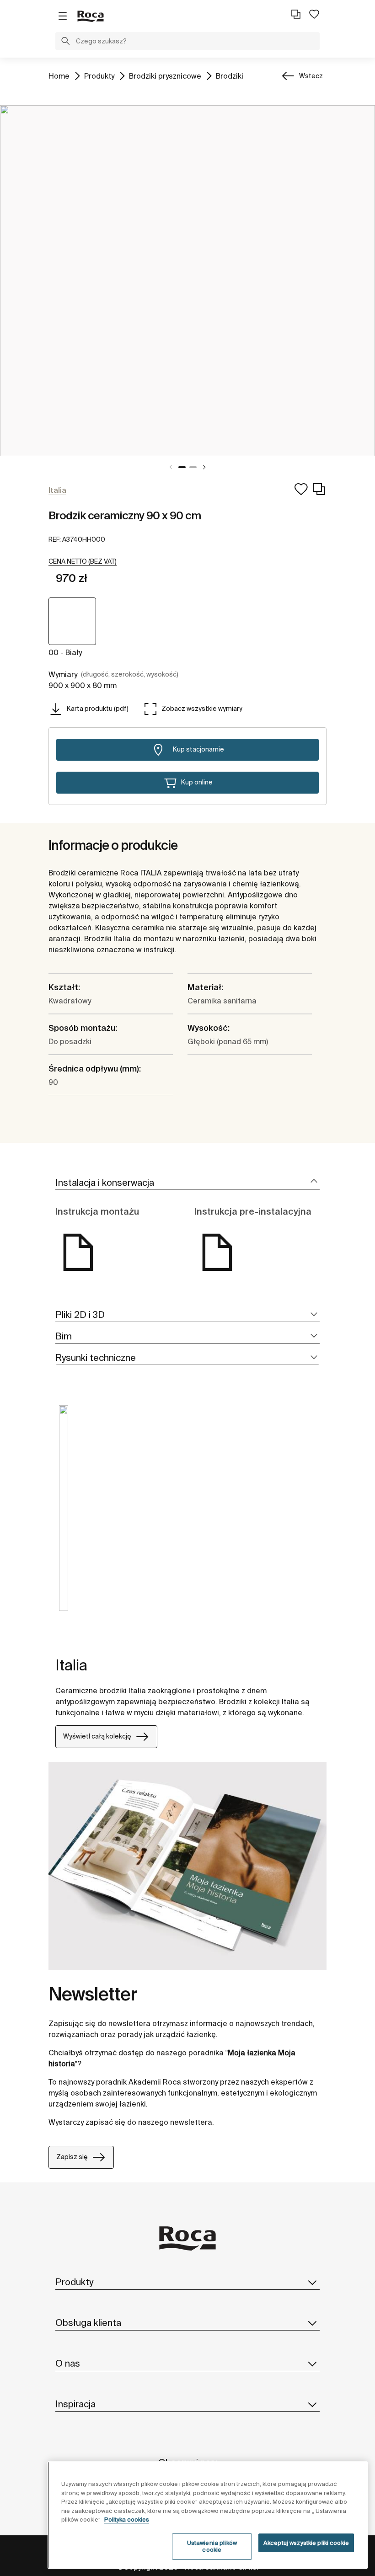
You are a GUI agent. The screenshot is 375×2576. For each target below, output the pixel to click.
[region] (208, 2515)
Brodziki (230, 76)
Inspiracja (75, 2404)
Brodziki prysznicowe (165, 76)
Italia (71, 1665)
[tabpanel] (187, 281)
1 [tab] (182, 467)
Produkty (99, 76)
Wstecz (311, 76)
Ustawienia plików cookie (212, 2547)
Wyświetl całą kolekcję (97, 1736)
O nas (68, 2363)
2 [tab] (193, 467)
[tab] (187, 1183)
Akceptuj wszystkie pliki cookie (306, 2543)
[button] (65, 42)
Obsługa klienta (88, 2323)
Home (59, 76)
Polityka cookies (127, 2520)
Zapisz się (72, 2157)
